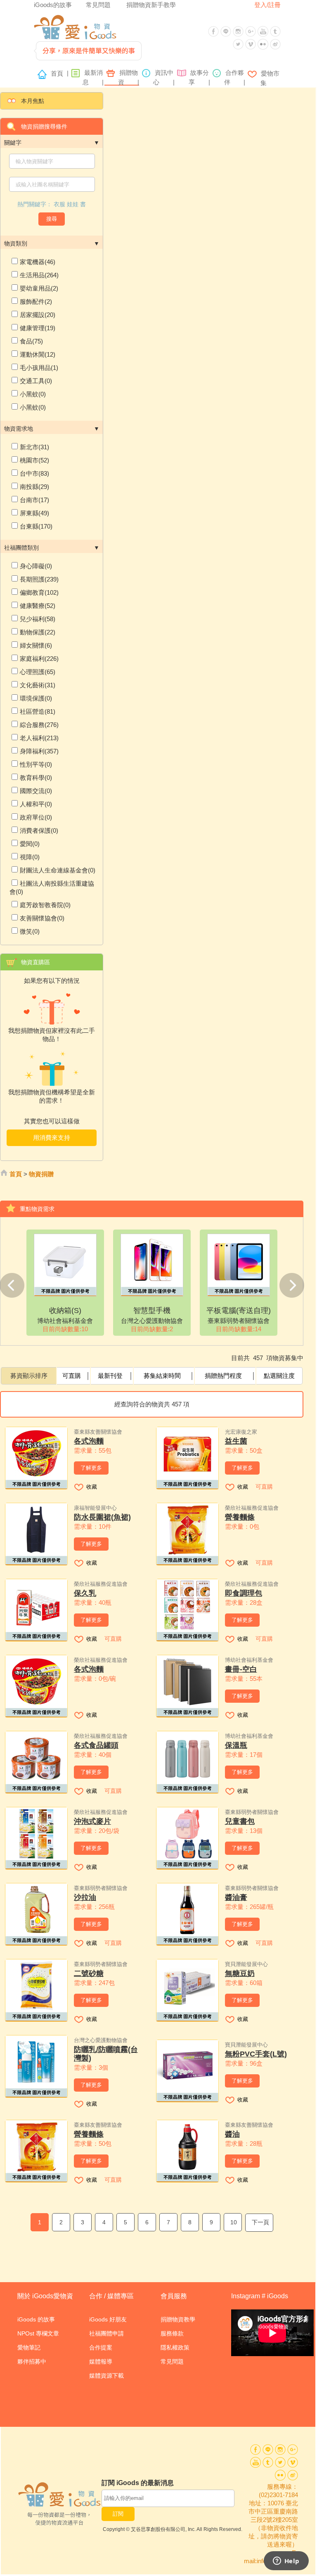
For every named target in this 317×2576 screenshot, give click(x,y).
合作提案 (101, 2347)
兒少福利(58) (38, 619)
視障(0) (30, 857)
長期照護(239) (39, 579)
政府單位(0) (36, 817)
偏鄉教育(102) (39, 592)
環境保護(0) (36, 698)
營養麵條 (240, 1517)
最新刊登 (110, 1376)
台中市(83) (34, 473)
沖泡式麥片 (92, 1821)
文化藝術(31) (38, 685)
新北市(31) (34, 447)
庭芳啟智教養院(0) (45, 905)
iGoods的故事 (53, 5)
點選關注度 (279, 1376)
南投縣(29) (34, 487)
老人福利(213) (39, 738)
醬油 (232, 2134)
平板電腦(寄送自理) (239, 1311)
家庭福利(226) (39, 659)
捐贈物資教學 (178, 2319)
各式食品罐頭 (96, 1745)
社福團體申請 (106, 2333)
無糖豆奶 (240, 1973)
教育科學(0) (36, 778)
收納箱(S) (65, 1311)
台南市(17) (34, 500)
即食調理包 (244, 1593)
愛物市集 (269, 78)
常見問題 (98, 5)
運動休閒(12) (38, 354)
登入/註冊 (267, 5)
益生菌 (236, 1441)
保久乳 (85, 1593)
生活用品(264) (39, 275)
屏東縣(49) (34, 513)
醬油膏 (236, 1897)
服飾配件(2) (36, 301)
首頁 (59, 73)
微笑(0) (30, 931)
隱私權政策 (175, 2347)
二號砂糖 (89, 1973)
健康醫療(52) (38, 606)
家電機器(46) (38, 262)
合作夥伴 (234, 77)
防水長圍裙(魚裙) (102, 1517)
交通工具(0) (36, 381)
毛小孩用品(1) (39, 368)
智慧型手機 (152, 1311)
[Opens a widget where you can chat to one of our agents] (286, 2562)
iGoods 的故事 (36, 2319)
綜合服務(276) (39, 725)
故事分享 (199, 77)
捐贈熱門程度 (223, 1376)
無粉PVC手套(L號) (256, 2054)
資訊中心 (164, 77)
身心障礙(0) (36, 566)
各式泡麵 (89, 1441)
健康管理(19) (38, 328)
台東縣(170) (36, 526)
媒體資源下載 (106, 2376)
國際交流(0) (36, 791)
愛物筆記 (29, 2347)
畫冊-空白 (241, 1669)
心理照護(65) (38, 672)
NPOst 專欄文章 (38, 2333)
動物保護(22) (38, 632)
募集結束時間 (162, 1376)
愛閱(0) (30, 844)
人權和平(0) (36, 804)
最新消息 (93, 77)
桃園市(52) (34, 460)
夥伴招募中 (32, 2362)
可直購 (72, 1376)
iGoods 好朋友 (108, 2319)
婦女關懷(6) (36, 645)
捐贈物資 (128, 77)
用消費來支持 (52, 1138)
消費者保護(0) (39, 830)
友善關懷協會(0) (42, 918)
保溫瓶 (236, 1745)
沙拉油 (85, 1897)
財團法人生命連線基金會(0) (58, 870)
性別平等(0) (36, 764)
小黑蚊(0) (33, 394)
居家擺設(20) (38, 315)
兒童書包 (240, 1821)
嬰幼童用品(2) (39, 288)
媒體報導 (101, 2362)
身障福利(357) (39, 751)
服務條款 (172, 2333)
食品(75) (31, 341)
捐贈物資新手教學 (151, 5)
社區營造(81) (38, 711)
